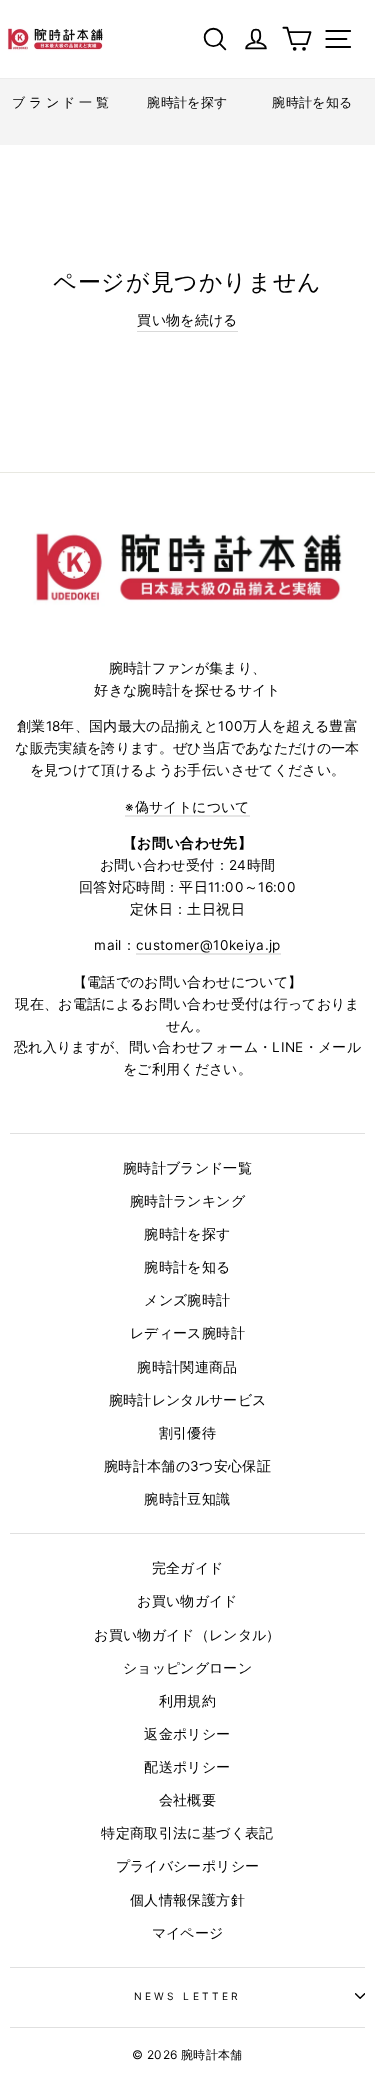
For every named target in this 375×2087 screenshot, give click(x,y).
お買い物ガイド (187, 1601)
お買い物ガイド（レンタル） (187, 1635)
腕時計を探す (187, 1234)
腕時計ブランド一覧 (187, 1168)
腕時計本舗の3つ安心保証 (187, 1466)
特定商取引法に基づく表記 (187, 1833)
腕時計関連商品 (187, 1367)
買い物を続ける (187, 320)
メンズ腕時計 (187, 1300)
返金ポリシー (187, 1734)
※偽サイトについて (187, 807)
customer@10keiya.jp (208, 945)
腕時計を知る (187, 1267)
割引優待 (187, 1433)
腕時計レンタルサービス (188, 1400)
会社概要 (187, 1800)
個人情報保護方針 (187, 1900)
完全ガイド (188, 1568)
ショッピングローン (187, 1668)
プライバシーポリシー (187, 1866)
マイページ (188, 1933)
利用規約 (187, 1701)
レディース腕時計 (187, 1333)
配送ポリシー (187, 1767)
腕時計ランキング (187, 1201)
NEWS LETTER (187, 1996)
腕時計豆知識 (187, 1499)
